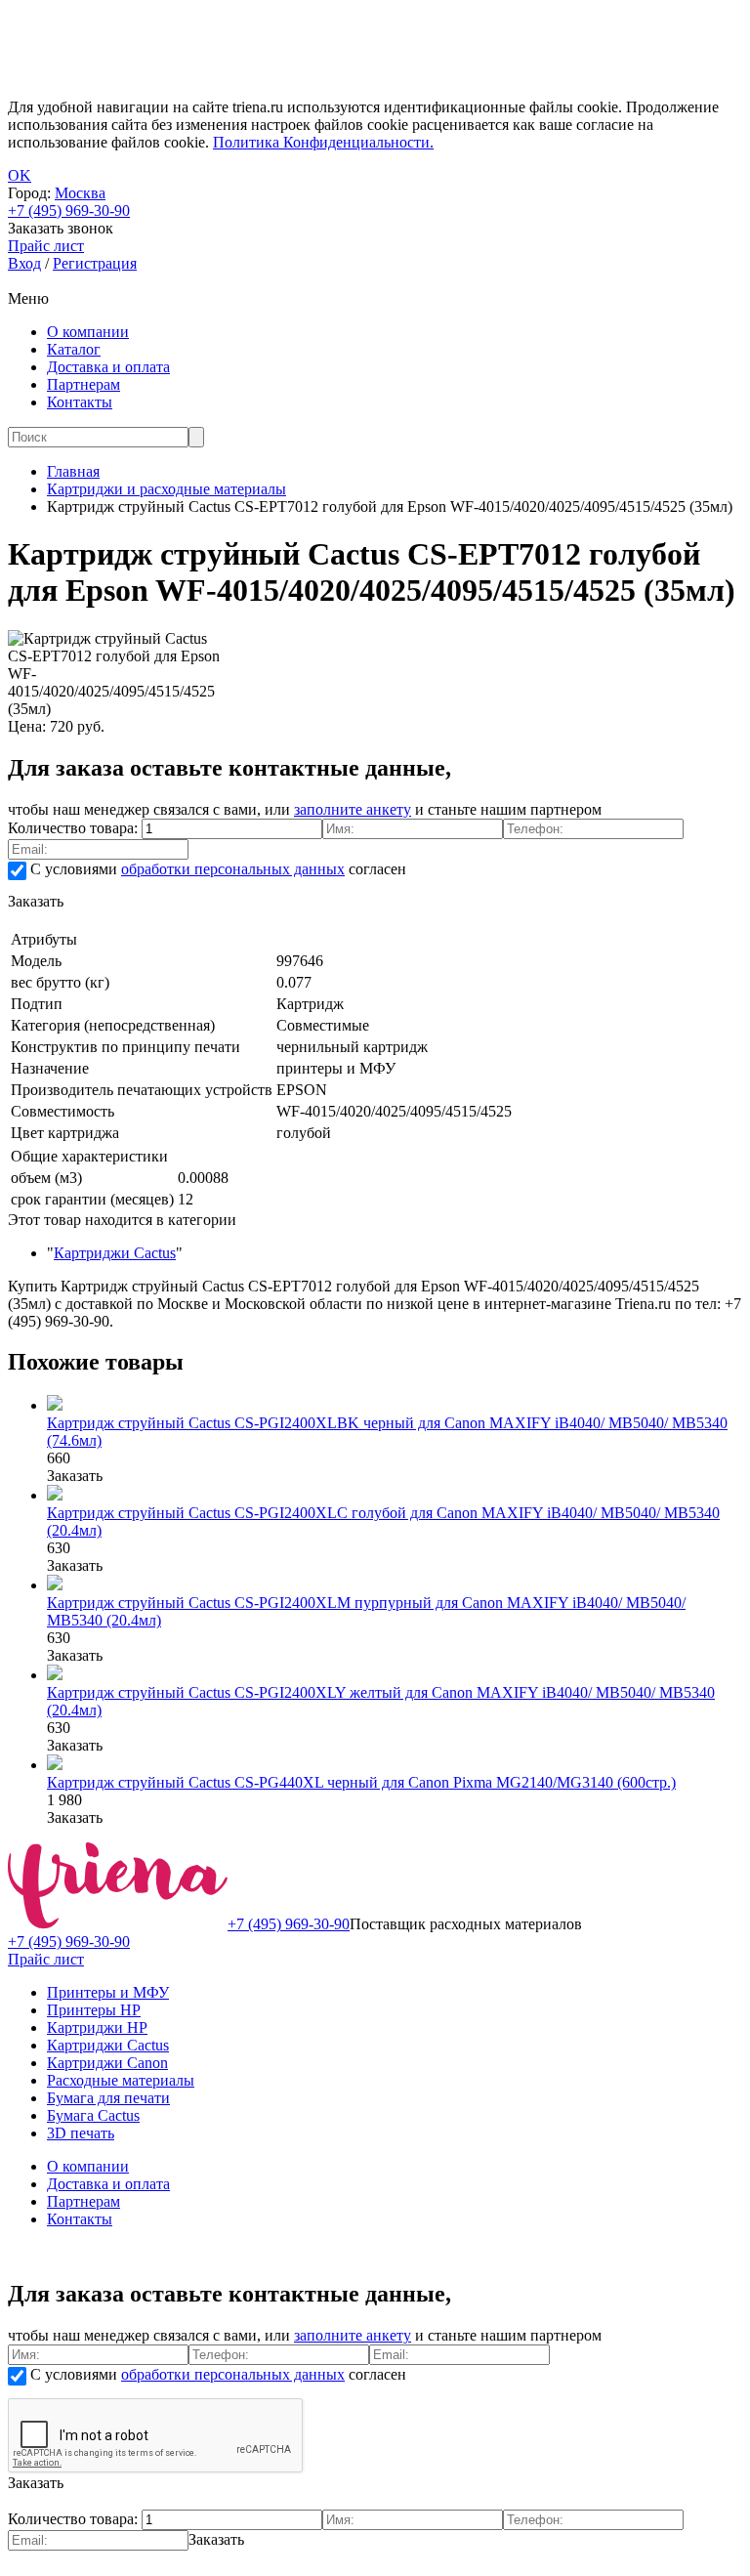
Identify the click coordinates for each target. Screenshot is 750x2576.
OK (20, 175)
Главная (73, 471)
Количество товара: (75, 828)
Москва (80, 193)
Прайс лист (46, 1959)
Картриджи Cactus (115, 1253)
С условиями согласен (216, 869)
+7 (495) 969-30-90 (69, 211)
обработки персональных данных (233, 869)
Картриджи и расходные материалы (167, 489)
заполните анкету (353, 809)
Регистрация (95, 263)
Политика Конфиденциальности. (323, 142)
